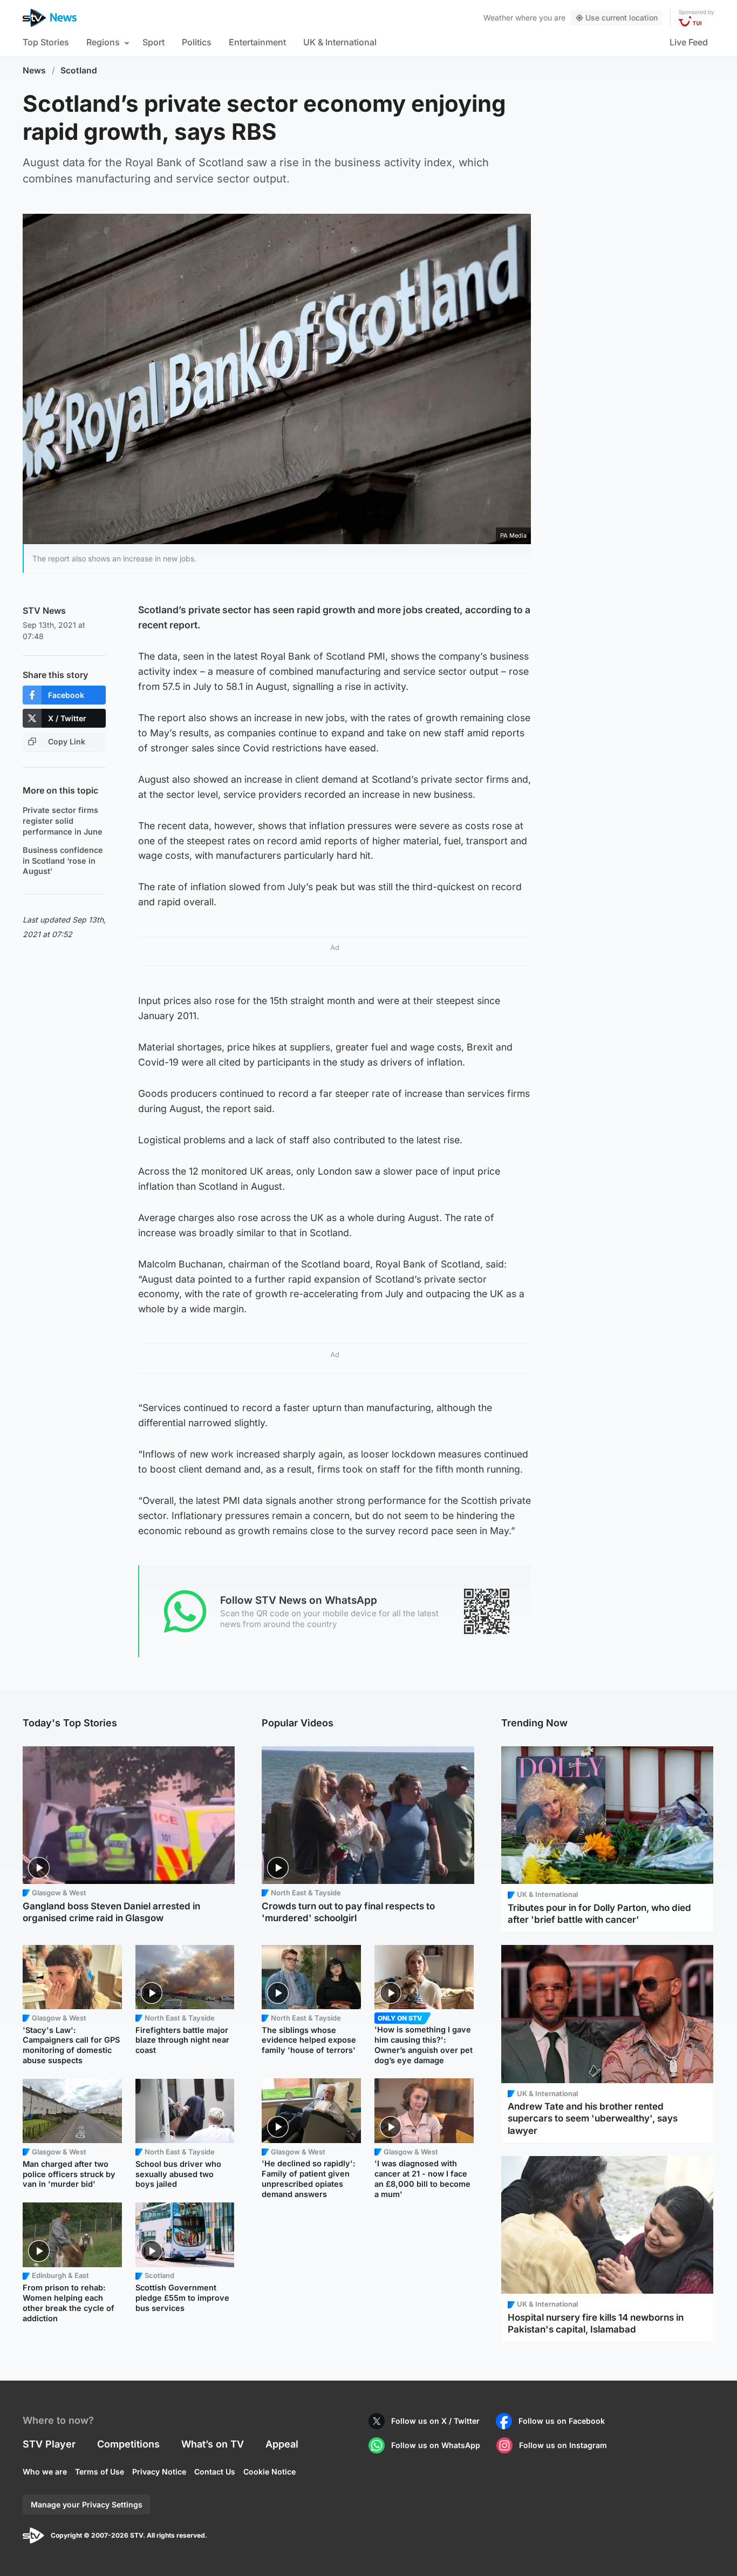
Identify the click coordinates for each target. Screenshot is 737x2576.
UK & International (340, 42)
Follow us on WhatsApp (436, 2445)
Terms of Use (100, 2472)
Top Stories (46, 42)
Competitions (128, 2444)
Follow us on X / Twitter (435, 2421)
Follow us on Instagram (563, 2445)
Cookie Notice (269, 2472)
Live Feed (689, 42)
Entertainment (257, 42)
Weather (498, 18)
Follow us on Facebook (562, 2421)
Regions (103, 42)
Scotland (79, 70)
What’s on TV (213, 2444)
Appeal (282, 2444)
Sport (153, 42)
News (34, 70)
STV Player (49, 2444)
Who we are (45, 2472)
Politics (197, 42)
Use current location (622, 18)
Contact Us (215, 2472)
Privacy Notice (159, 2472)
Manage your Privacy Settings (87, 2504)
